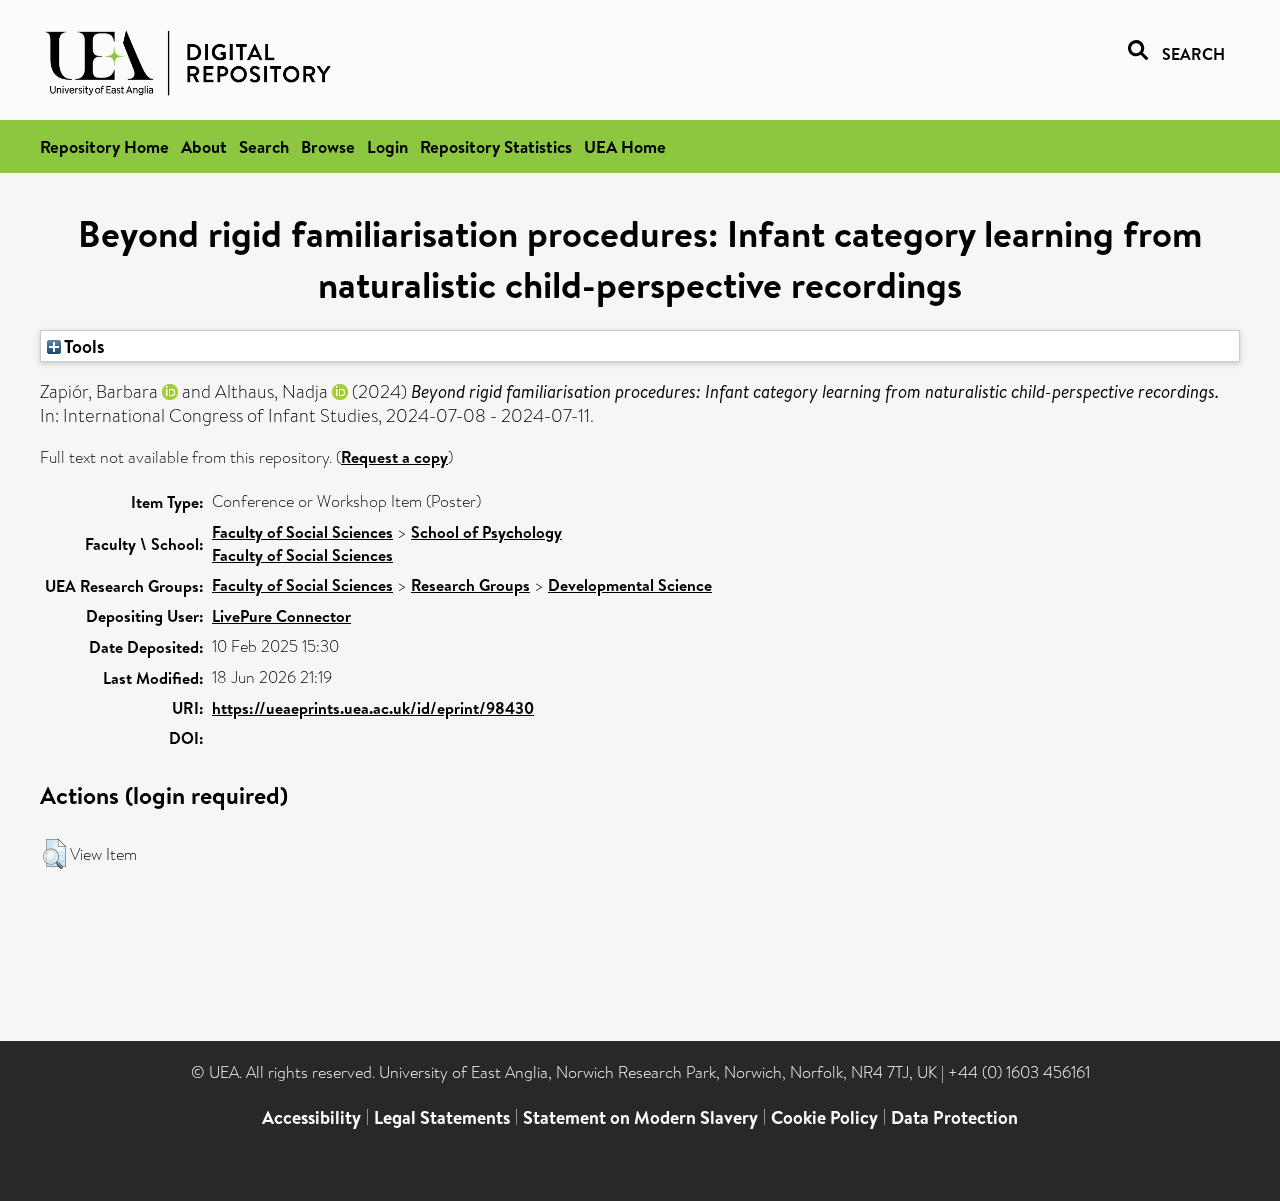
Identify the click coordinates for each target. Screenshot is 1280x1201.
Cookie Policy (824, 1117)
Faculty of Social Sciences (302, 532)
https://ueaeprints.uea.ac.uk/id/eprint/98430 (373, 708)
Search (264, 146)
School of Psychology (486, 532)
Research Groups (470, 585)
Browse (328, 146)
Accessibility (311, 1117)
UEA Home (625, 146)
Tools (83, 346)
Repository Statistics (496, 146)
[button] (54, 854)
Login (387, 146)
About (204, 146)
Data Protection (954, 1117)
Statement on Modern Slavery (640, 1117)
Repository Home (104, 146)
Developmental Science (630, 585)
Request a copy (394, 457)
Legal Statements (442, 1117)
